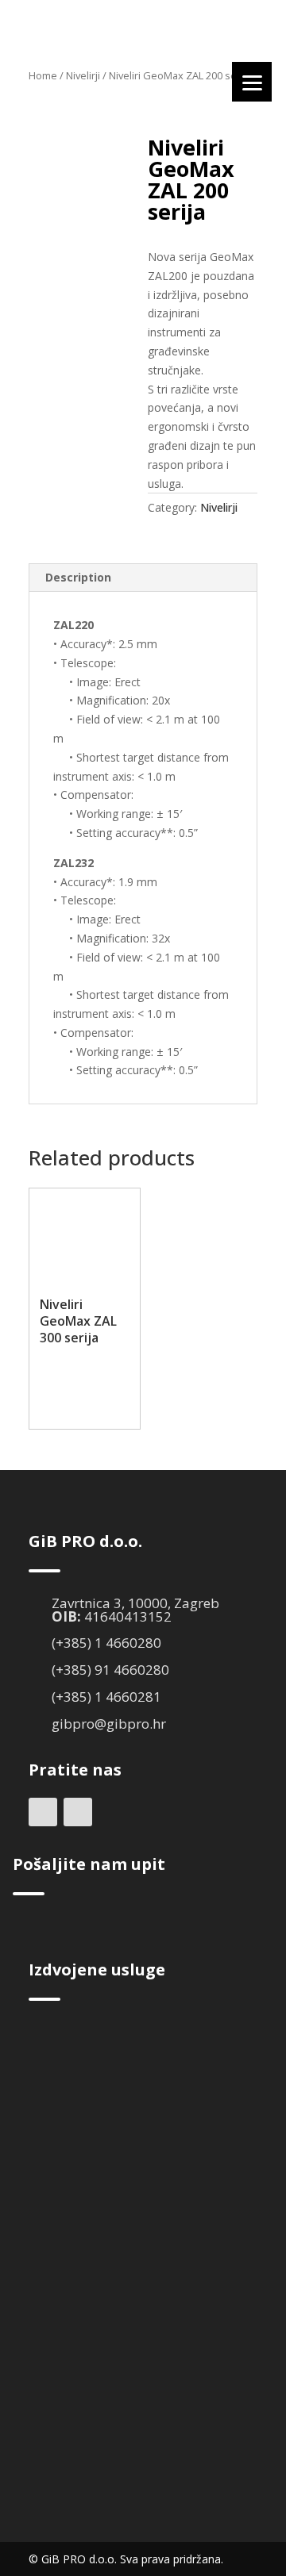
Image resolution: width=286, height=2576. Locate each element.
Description (78, 577)
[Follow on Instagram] (78, 1812)
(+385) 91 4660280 (110, 1670)
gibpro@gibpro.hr (109, 1724)
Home (43, 75)
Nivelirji (83, 75)
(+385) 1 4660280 (106, 1643)
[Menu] (252, 82)
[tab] (143, 578)
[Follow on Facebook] (43, 1812)
